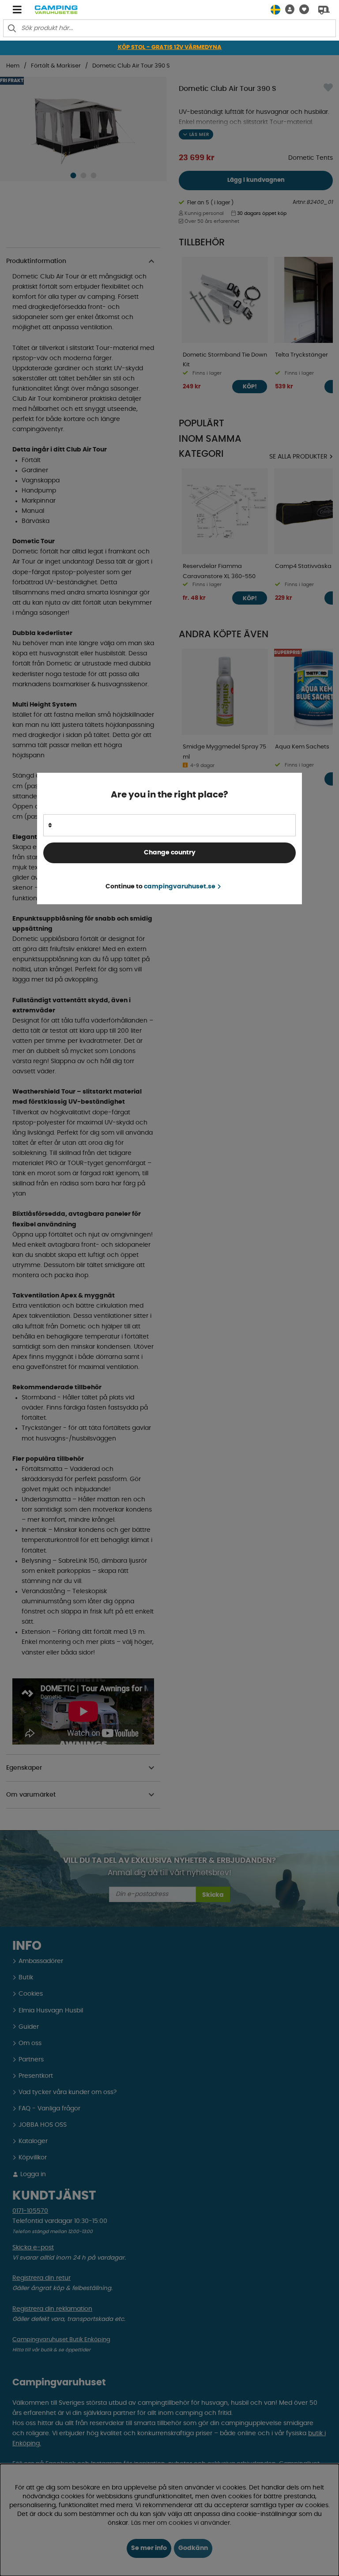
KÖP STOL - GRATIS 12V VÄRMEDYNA (170, 47)
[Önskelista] (302, 9)
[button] (287, 9)
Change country (170, 853)
